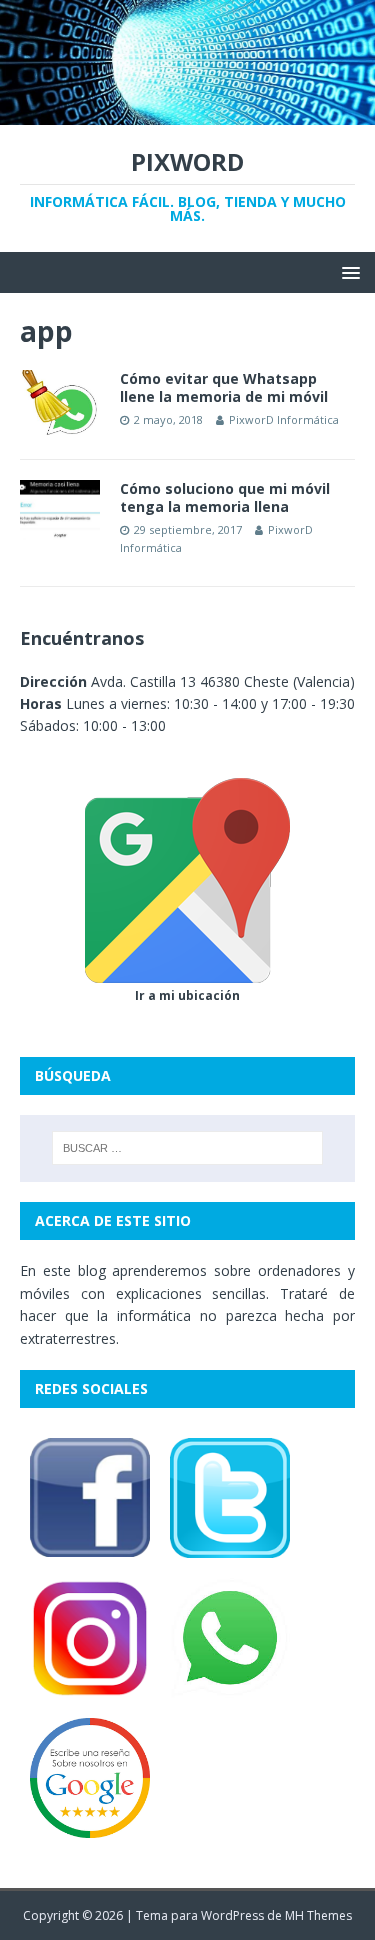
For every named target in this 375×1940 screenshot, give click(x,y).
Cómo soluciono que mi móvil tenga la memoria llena (225, 497)
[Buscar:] (188, 1148)
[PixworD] (187, 112)
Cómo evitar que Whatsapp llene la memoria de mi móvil (224, 387)
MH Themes (318, 1915)
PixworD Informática (284, 419)
